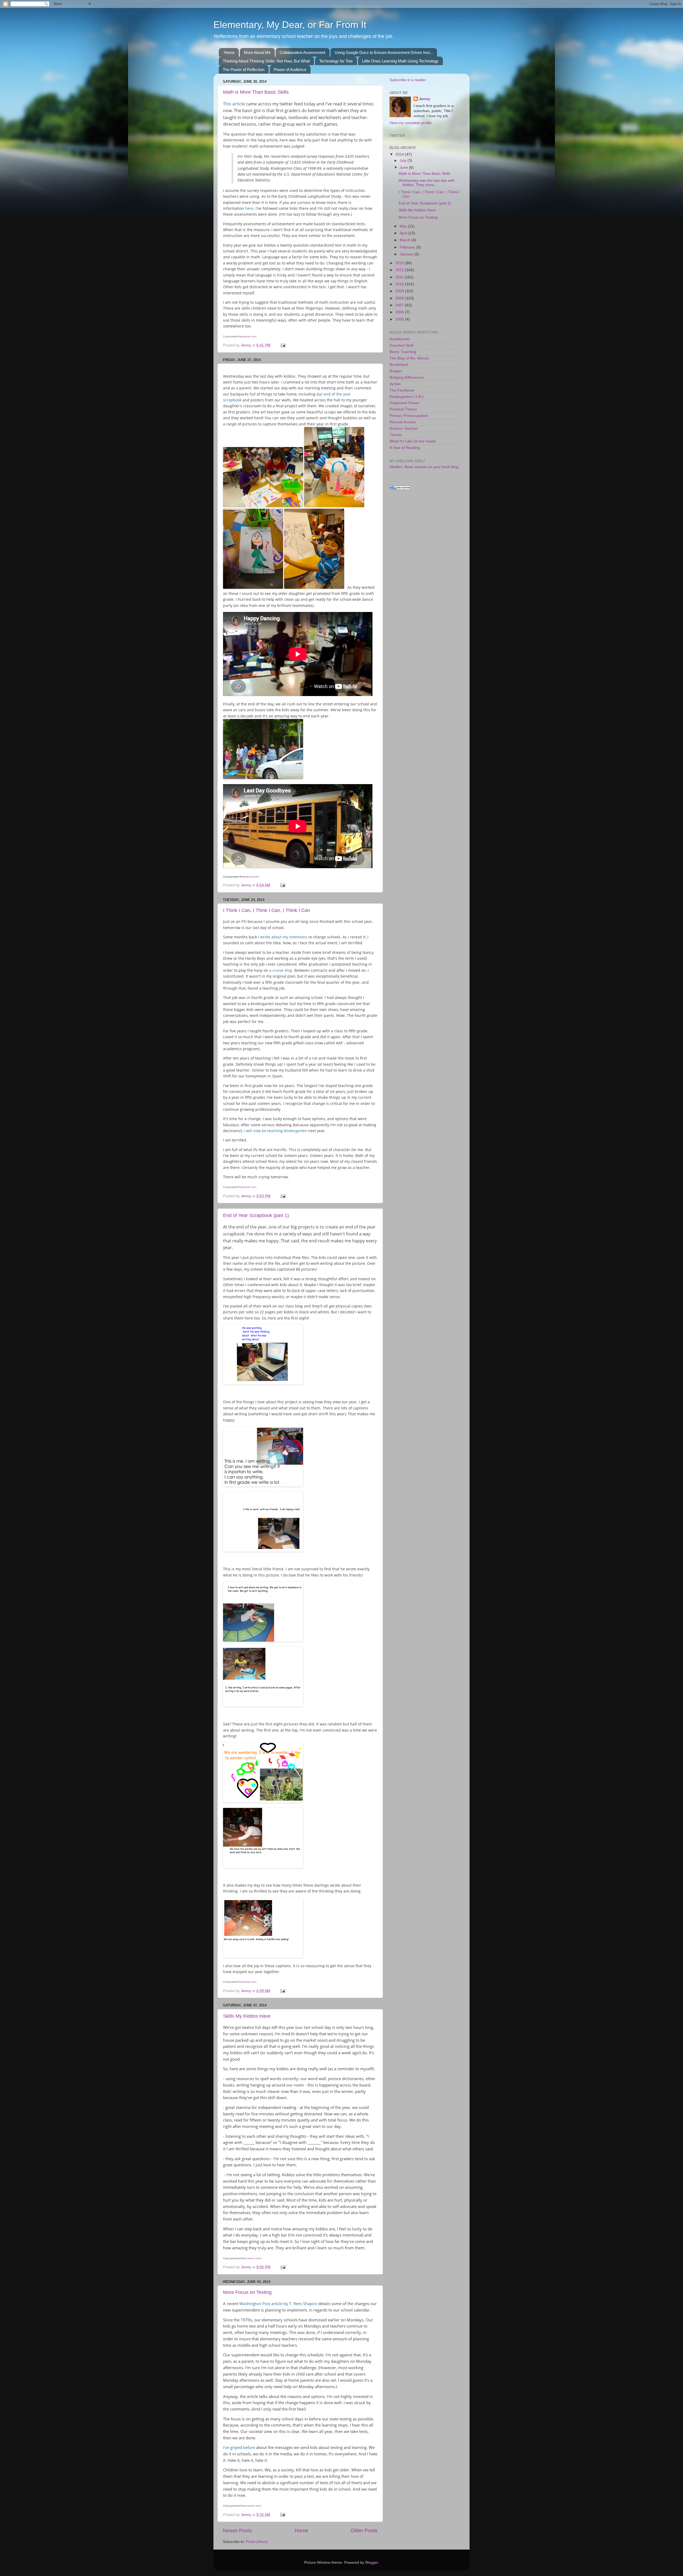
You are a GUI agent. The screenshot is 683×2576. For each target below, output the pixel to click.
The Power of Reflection (244, 70)
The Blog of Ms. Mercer (409, 358)
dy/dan (395, 384)
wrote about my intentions (283, 937)
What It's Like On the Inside (413, 441)
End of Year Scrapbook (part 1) (256, 1215)
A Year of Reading (405, 448)
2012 (400, 270)
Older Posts (364, 2530)
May (404, 226)
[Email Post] (283, 345)
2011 (400, 277)
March (406, 240)
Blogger (372, 2563)
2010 (400, 284)
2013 (400, 263)
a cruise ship (281, 970)
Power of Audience (290, 70)
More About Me (257, 52)
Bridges (396, 371)
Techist (396, 435)
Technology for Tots (336, 61)
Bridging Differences (407, 378)
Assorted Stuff (401, 345)
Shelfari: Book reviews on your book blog (424, 467)
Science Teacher (404, 428)
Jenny (424, 99)
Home (229, 52)
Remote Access (403, 422)
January (407, 254)
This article (234, 104)
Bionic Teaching (403, 352)
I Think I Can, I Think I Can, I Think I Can (267, 910)
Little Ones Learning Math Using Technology (400, 61)
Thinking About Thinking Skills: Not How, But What (266, 61)
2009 (400, 291)
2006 (400, 312)
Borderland (399, 365)
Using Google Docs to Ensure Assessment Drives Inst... (384, 52)
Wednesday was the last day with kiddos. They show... (427, 183)
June (404, 167)
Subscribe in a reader (408, 80)
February (408, 247)
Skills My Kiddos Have (247, 2016)
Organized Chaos (404, 403)
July (404, 161)
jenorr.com (250, 336)
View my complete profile (411, 123)
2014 (400, 154)
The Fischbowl (402, 390)
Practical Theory (403, 409)
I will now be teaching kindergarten (275, 1131)
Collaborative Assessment (302, 52)
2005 (400, 319)
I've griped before (239, 2447)
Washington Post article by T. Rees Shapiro (279, 2304)
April (404, 233)
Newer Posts (237, 2530)
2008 (400, 298)
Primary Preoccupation (409, 416)
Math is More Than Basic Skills (256, 92)
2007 (400, 305)
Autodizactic (400, 339)
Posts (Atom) (257, 2542)
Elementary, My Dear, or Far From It (290, 25)
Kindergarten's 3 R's (407, 397)
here (249, 208)
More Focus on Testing (247, 2292)
